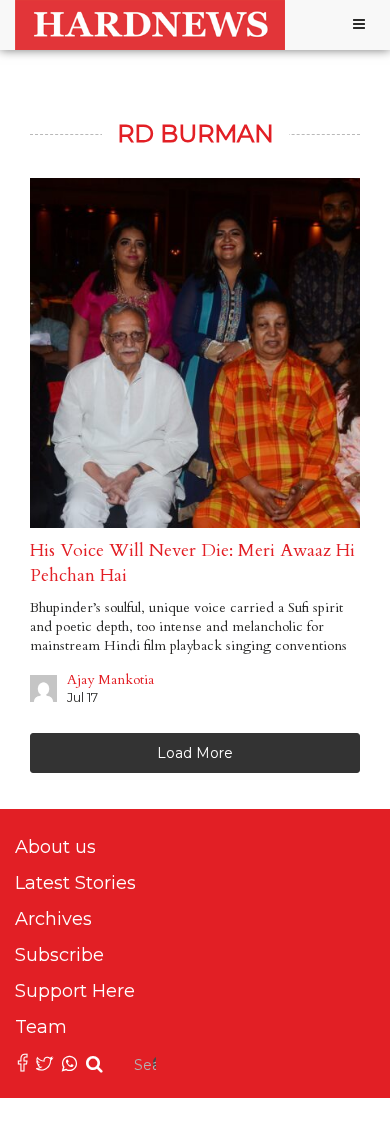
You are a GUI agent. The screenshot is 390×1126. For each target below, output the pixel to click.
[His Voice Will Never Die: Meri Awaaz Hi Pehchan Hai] (195, 353)
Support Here (75, 991)
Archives (53, 919)
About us (55, 847)
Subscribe (59, 955)
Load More (195, 753)
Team (41, 1027)
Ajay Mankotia (110, 679)
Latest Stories (75, 883)
